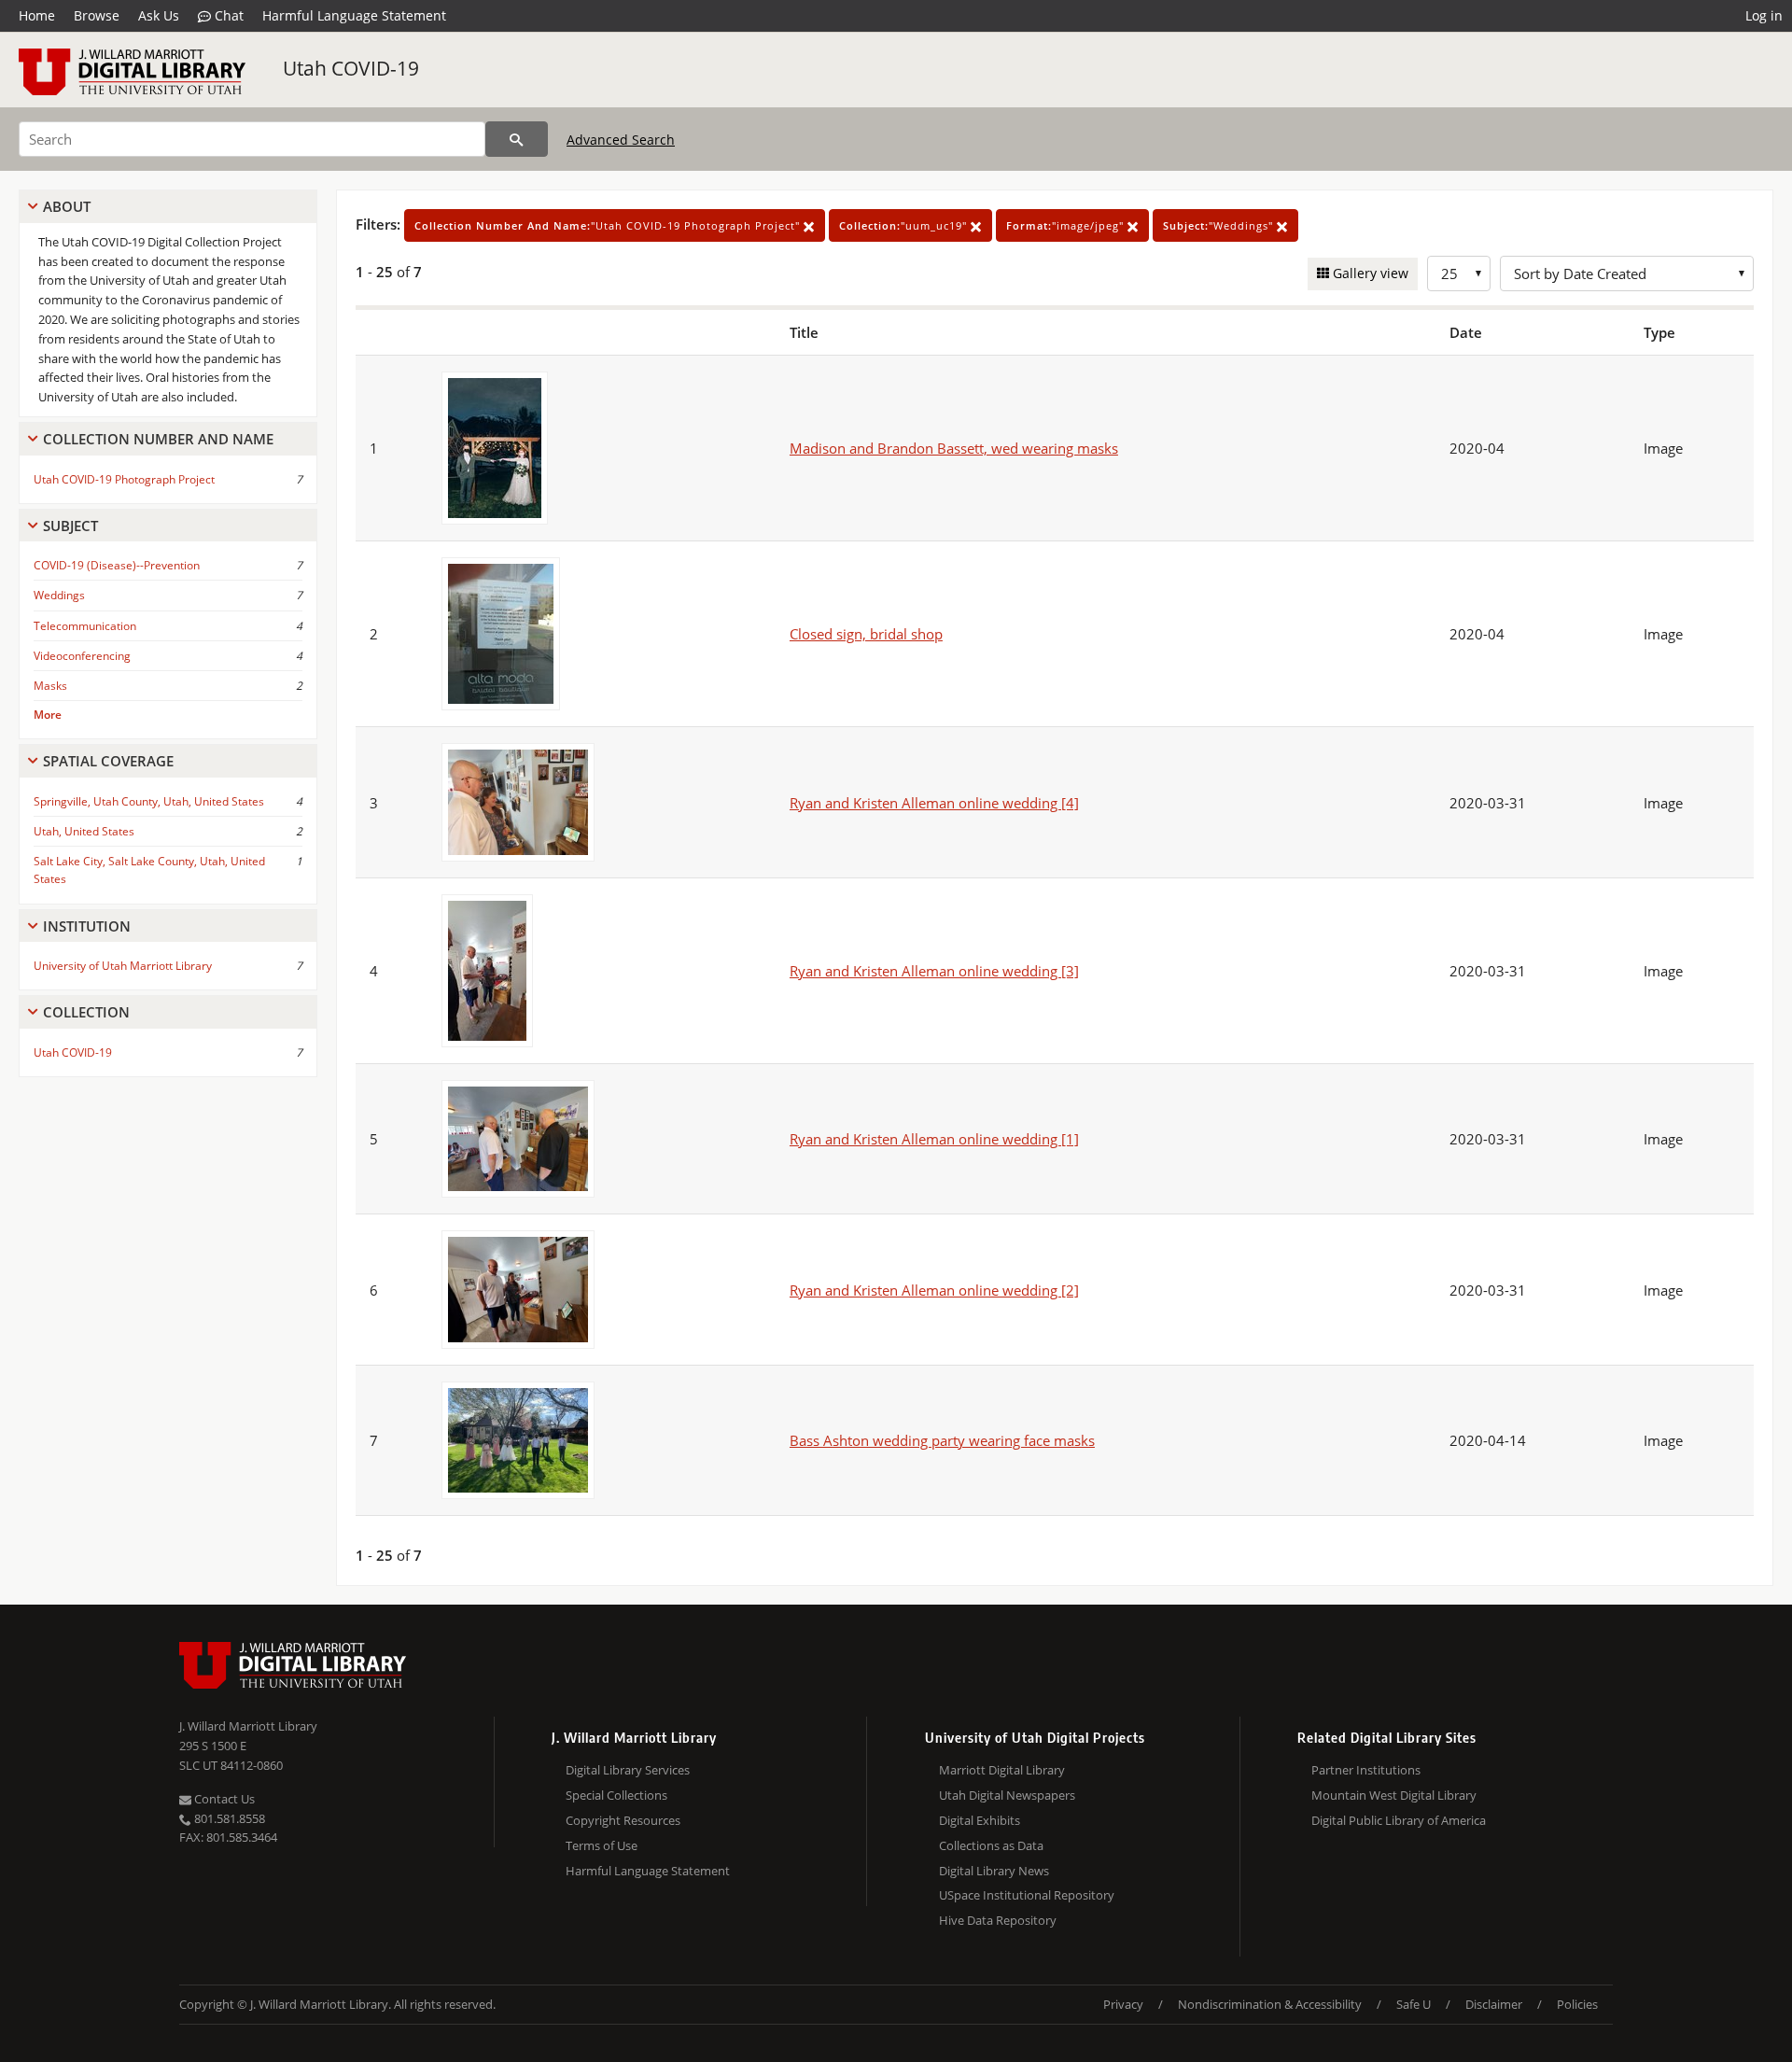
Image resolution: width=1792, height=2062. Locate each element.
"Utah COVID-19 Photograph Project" (609, 225)
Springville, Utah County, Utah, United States (149, 801)
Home (37, 15)
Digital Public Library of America (1399, 1820)
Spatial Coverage (108, 761)
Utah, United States (84, 831)
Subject (70, 526)
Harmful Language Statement (354, 15)
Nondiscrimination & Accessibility (1270, 2004)
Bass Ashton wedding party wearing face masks (942, 1440)
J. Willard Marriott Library (248, 1726)
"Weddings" (1220, 225)
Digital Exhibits (980, 1820)
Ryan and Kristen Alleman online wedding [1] (934, 1139)
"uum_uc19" (905, 225)
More (48, 715)
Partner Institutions (1366, 1770)
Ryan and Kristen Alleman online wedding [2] (934, 1290)
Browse (97, 15)
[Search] (517, 139)
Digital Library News (994, 1871)
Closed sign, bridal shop (866, 634)
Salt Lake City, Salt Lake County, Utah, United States (149, 870)
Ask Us (159, 15)
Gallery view (1369, 273)
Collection (86, 1012)
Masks (50, 686)
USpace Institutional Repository (1027, 1895)
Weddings (59, 595)
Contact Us (223, 1799)
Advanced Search (621, 140)
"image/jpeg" (1067, 225)
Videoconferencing (82, 656)
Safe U (1414, 2004)
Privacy (1123, 2004)
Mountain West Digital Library (1394, 1795)
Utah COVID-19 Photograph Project (124, 479)
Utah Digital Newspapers (1007, 1795)
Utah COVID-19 (351, 68)
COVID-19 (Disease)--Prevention (117, 565)
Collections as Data (991, 1845)
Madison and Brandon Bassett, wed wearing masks (954, 448)
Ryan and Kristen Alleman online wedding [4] (934, 803)
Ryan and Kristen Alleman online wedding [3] (934, 971)
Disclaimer (1494, 2004)
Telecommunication (85, 626)
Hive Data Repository (998, 1920)
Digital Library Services (628, 1770)
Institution (87, 926)
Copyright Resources (623, 1820)
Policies (1577, 2004)
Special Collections (616, 1795)
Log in (1764, 15)
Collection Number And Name (158, 439)
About (67, 206)
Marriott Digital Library (1002, 1770)
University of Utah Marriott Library (123, 966)
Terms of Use (602, 1845)
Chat (227, 15)
